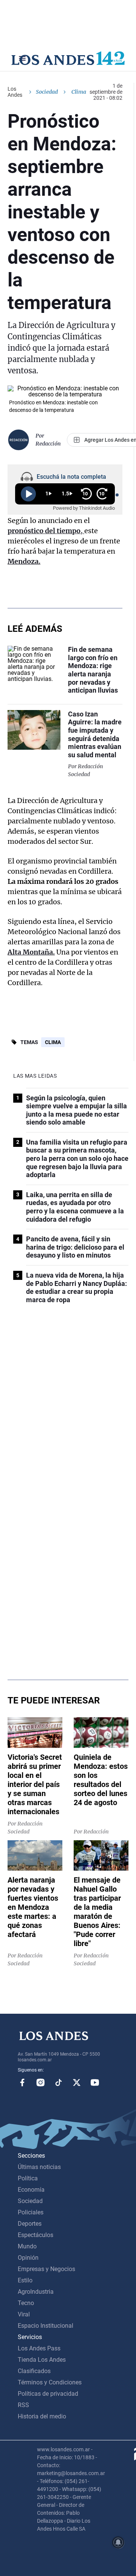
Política (28, 2178)
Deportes (30, 2224)
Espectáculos (36, 2235)
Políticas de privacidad (48, 2394)
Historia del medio (42, 2416)
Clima (53, 1042)
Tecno (26, 2303)
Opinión (28, 2258)
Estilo (25, 2280)
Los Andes (15, 92)
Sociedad (47, 92)
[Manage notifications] (118, 2542)
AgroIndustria (36, 2292)
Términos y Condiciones (50, 2382)
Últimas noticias (39, 2167)
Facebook (22, 2082)
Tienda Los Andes (42, 2360)
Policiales (31, 2212)
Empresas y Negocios (46, 2269)
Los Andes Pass (39, 2348)
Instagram (40, 2082)
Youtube (95, 2082)
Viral (24, 2314)
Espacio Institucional (46, 2326)
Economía (31, 2190)
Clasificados (34, 2371)
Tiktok (59, 2082)
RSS (23, 2405)
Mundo (27, 2246)
